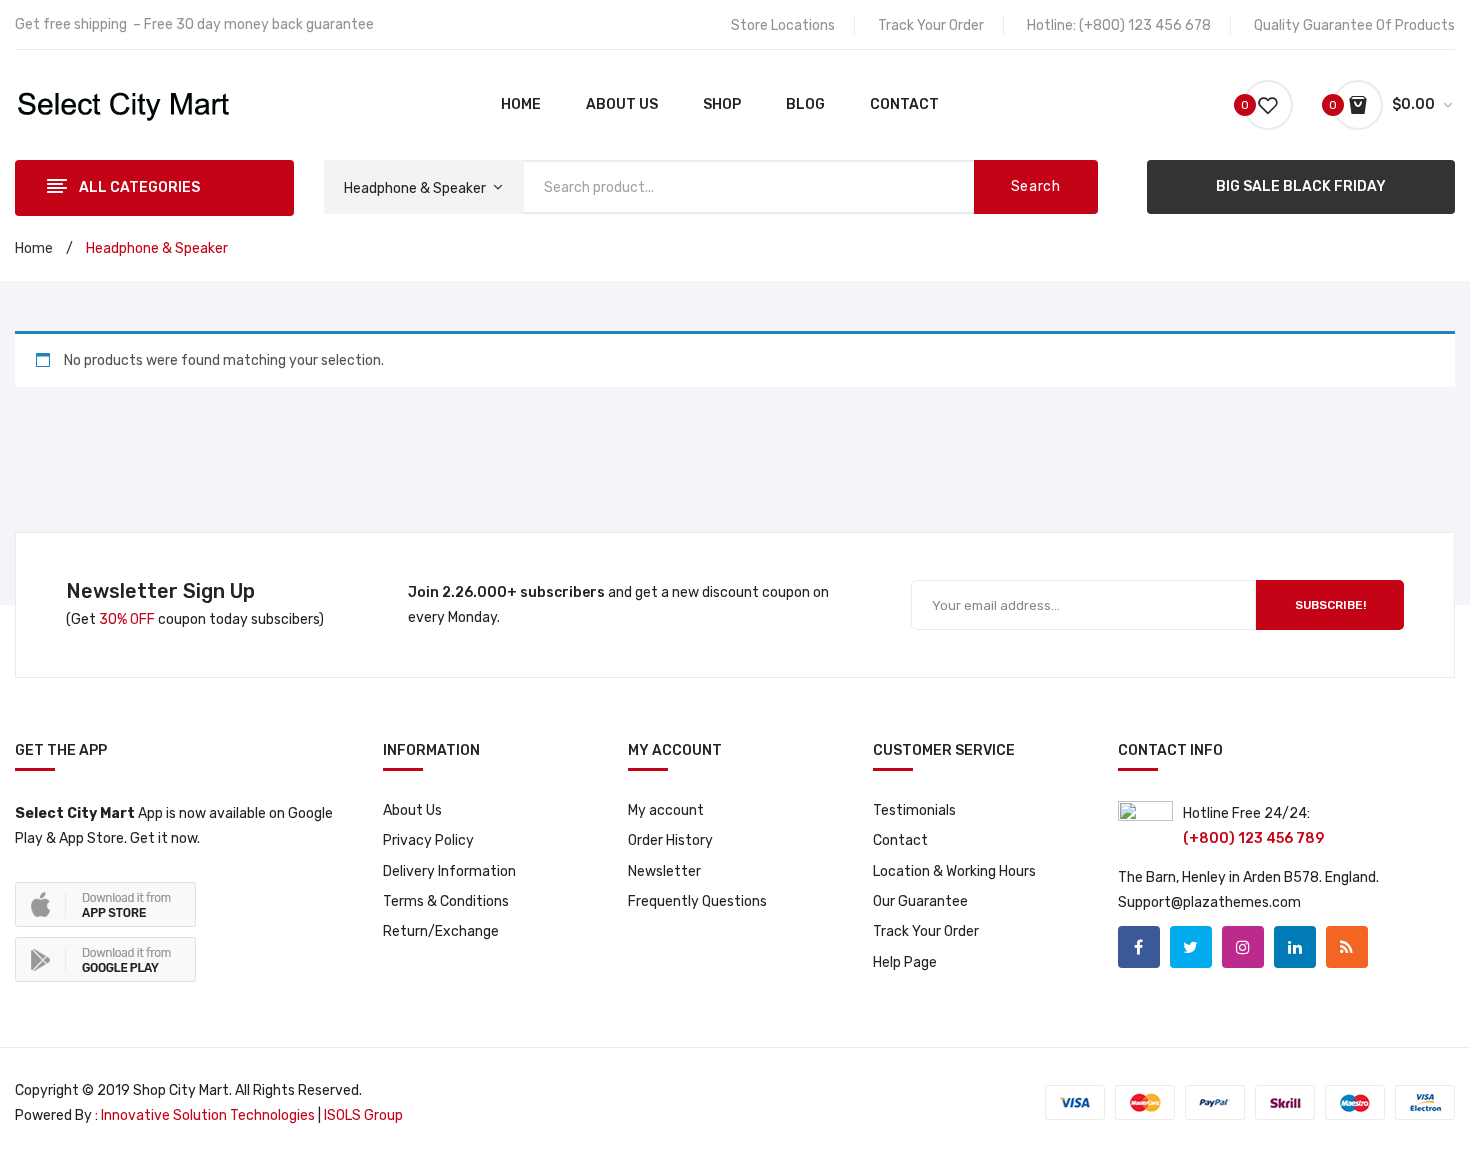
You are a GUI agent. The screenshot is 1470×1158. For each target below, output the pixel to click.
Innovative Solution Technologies (206, 1115)
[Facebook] (1139, 947)
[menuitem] (521, 105)
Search (1036, 186)
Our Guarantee (920, 901)
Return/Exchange (441, 931)
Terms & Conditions (446, 901)
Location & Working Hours (954, 871)
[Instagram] (1243, 947)
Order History (670, 840)
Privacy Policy (428, 840)
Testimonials (914, 810)
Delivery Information (449, 871)
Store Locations (783, 25)
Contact (900, 840)
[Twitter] (1191, 947)
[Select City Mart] (123, 104)
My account (666, 810)
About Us (412, 810)
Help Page (905, 962)
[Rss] (1347, 947)
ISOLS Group (363, 1115)
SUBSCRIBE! (1330, 605)
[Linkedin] (1295, 947)
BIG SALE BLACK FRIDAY (1301, 186)
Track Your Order (931, 25)
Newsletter (664, 871)
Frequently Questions (697, 901)
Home (34, 248)
